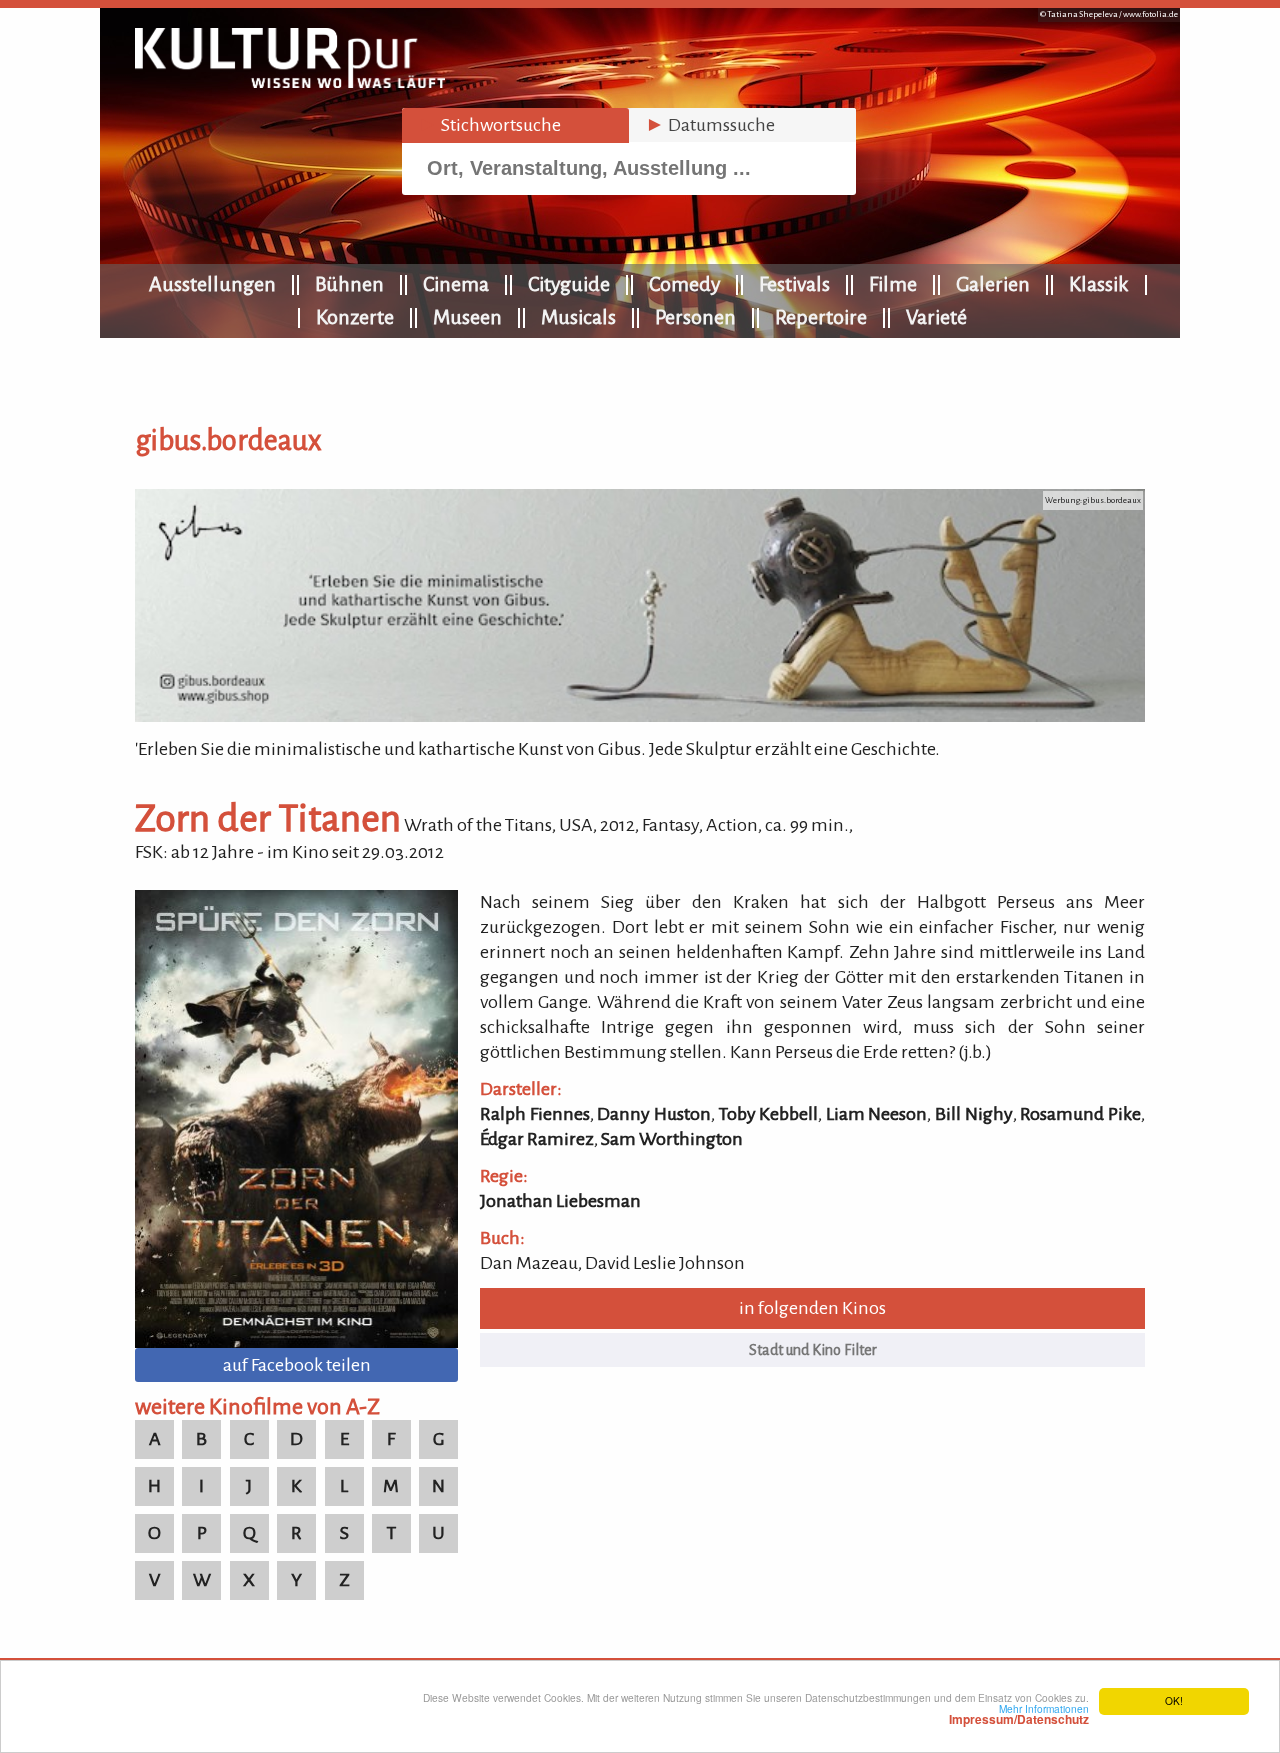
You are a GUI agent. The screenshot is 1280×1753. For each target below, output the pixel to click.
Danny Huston (654, 1114)
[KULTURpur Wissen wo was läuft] (290, 82)
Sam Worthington (672, 1139)
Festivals (794, 284)
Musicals (578, 317)
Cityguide (569, 284)
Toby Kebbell (769, 1114)
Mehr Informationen (1019, 1714)
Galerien (993, 284)
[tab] (515, 125)
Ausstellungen (212, 284)
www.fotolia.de (1150, 14)
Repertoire (821, 317)
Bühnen (349, 284)
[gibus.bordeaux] (640, 716)
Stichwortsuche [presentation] (489, 125)
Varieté (936, 317)
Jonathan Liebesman (560, 1201)
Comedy (684, 284)
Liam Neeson (877, 1114)
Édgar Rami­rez (537, 1139)
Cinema (456, 284)
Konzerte (355, 317)
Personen (695, 317)
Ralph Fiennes (535, 1114)
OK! (1174, 1700)
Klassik (1099, 284)
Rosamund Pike (1080, 1114)
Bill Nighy (974, 1114)
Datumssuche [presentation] (710, 125)
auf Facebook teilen (297, 1365)
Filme (893, 284)
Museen (467, 317)
